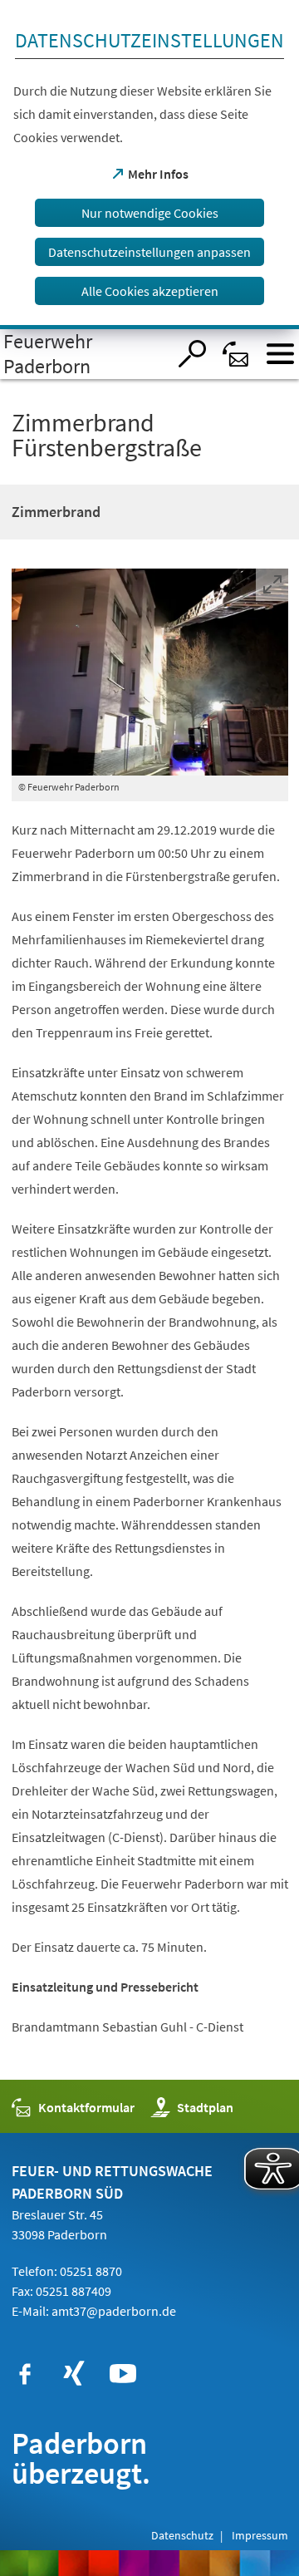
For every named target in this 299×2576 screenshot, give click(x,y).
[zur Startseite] (83, 354)
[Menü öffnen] (280, 354)
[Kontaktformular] (236, 354)
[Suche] (192, 354)
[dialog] (149, 165)
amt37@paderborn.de (114, 2311)
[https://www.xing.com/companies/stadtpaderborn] (74, 2374)
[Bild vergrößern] (150, 672)
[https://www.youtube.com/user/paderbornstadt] (123, 2374)
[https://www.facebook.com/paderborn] (25, 2374)
